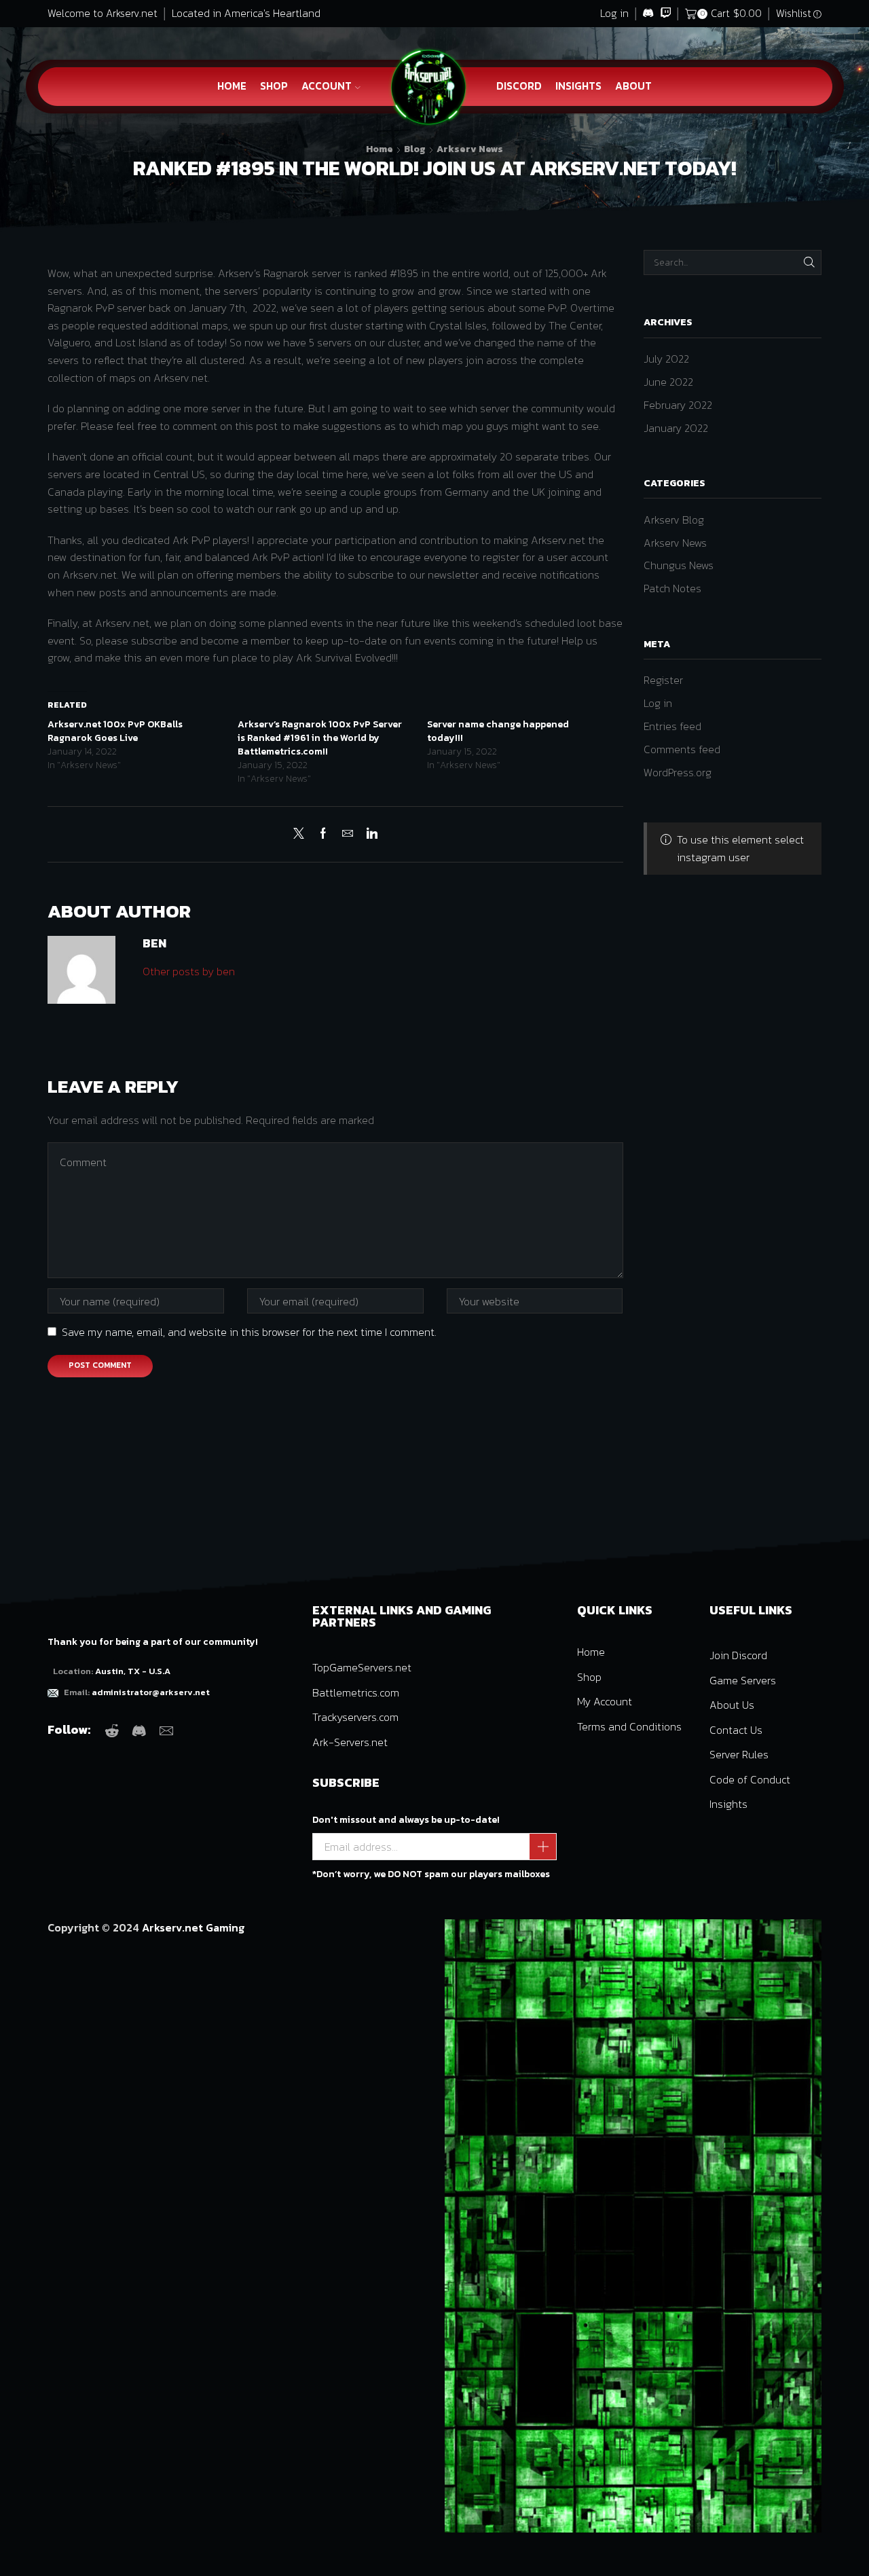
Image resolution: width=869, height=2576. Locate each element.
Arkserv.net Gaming (193, 1927)
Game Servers (743, 1680)
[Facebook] (323, 834)
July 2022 (666, 359)
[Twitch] (666, 14)
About (633, 86)
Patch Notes (672, 588)
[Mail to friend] (348, 834)
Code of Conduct (750, 1779)
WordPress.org (678, 772)
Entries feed (672, 726)
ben (154, 943)
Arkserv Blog (674, 520)
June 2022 (668, 382)
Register (663, 680)
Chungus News (679, 565)
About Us (732, 1705)
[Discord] (648, 14)
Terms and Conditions (629, 1726)
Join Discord (738, 1655)
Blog (415, 149)
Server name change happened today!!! (498, 731)
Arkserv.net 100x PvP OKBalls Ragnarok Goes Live (115, 731)
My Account (605, 1701)
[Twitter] (302, 834)
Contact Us (736, 1730)
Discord (519, 86)
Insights (578, 86)
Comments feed (682, 749)
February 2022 (678, 405)
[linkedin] (369, 834)
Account (327, 86)
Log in (614, 13)
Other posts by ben (189, 971)
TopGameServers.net (362, 1667)
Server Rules (739, 1754)
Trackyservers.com (355, 1717)
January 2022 (676, 428)
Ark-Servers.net (350, 1742)
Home (232, 86)
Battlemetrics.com (356, 1692)
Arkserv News (470, 149)
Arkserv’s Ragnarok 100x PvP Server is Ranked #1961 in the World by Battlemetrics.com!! (320, 738)
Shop (274, 86)
